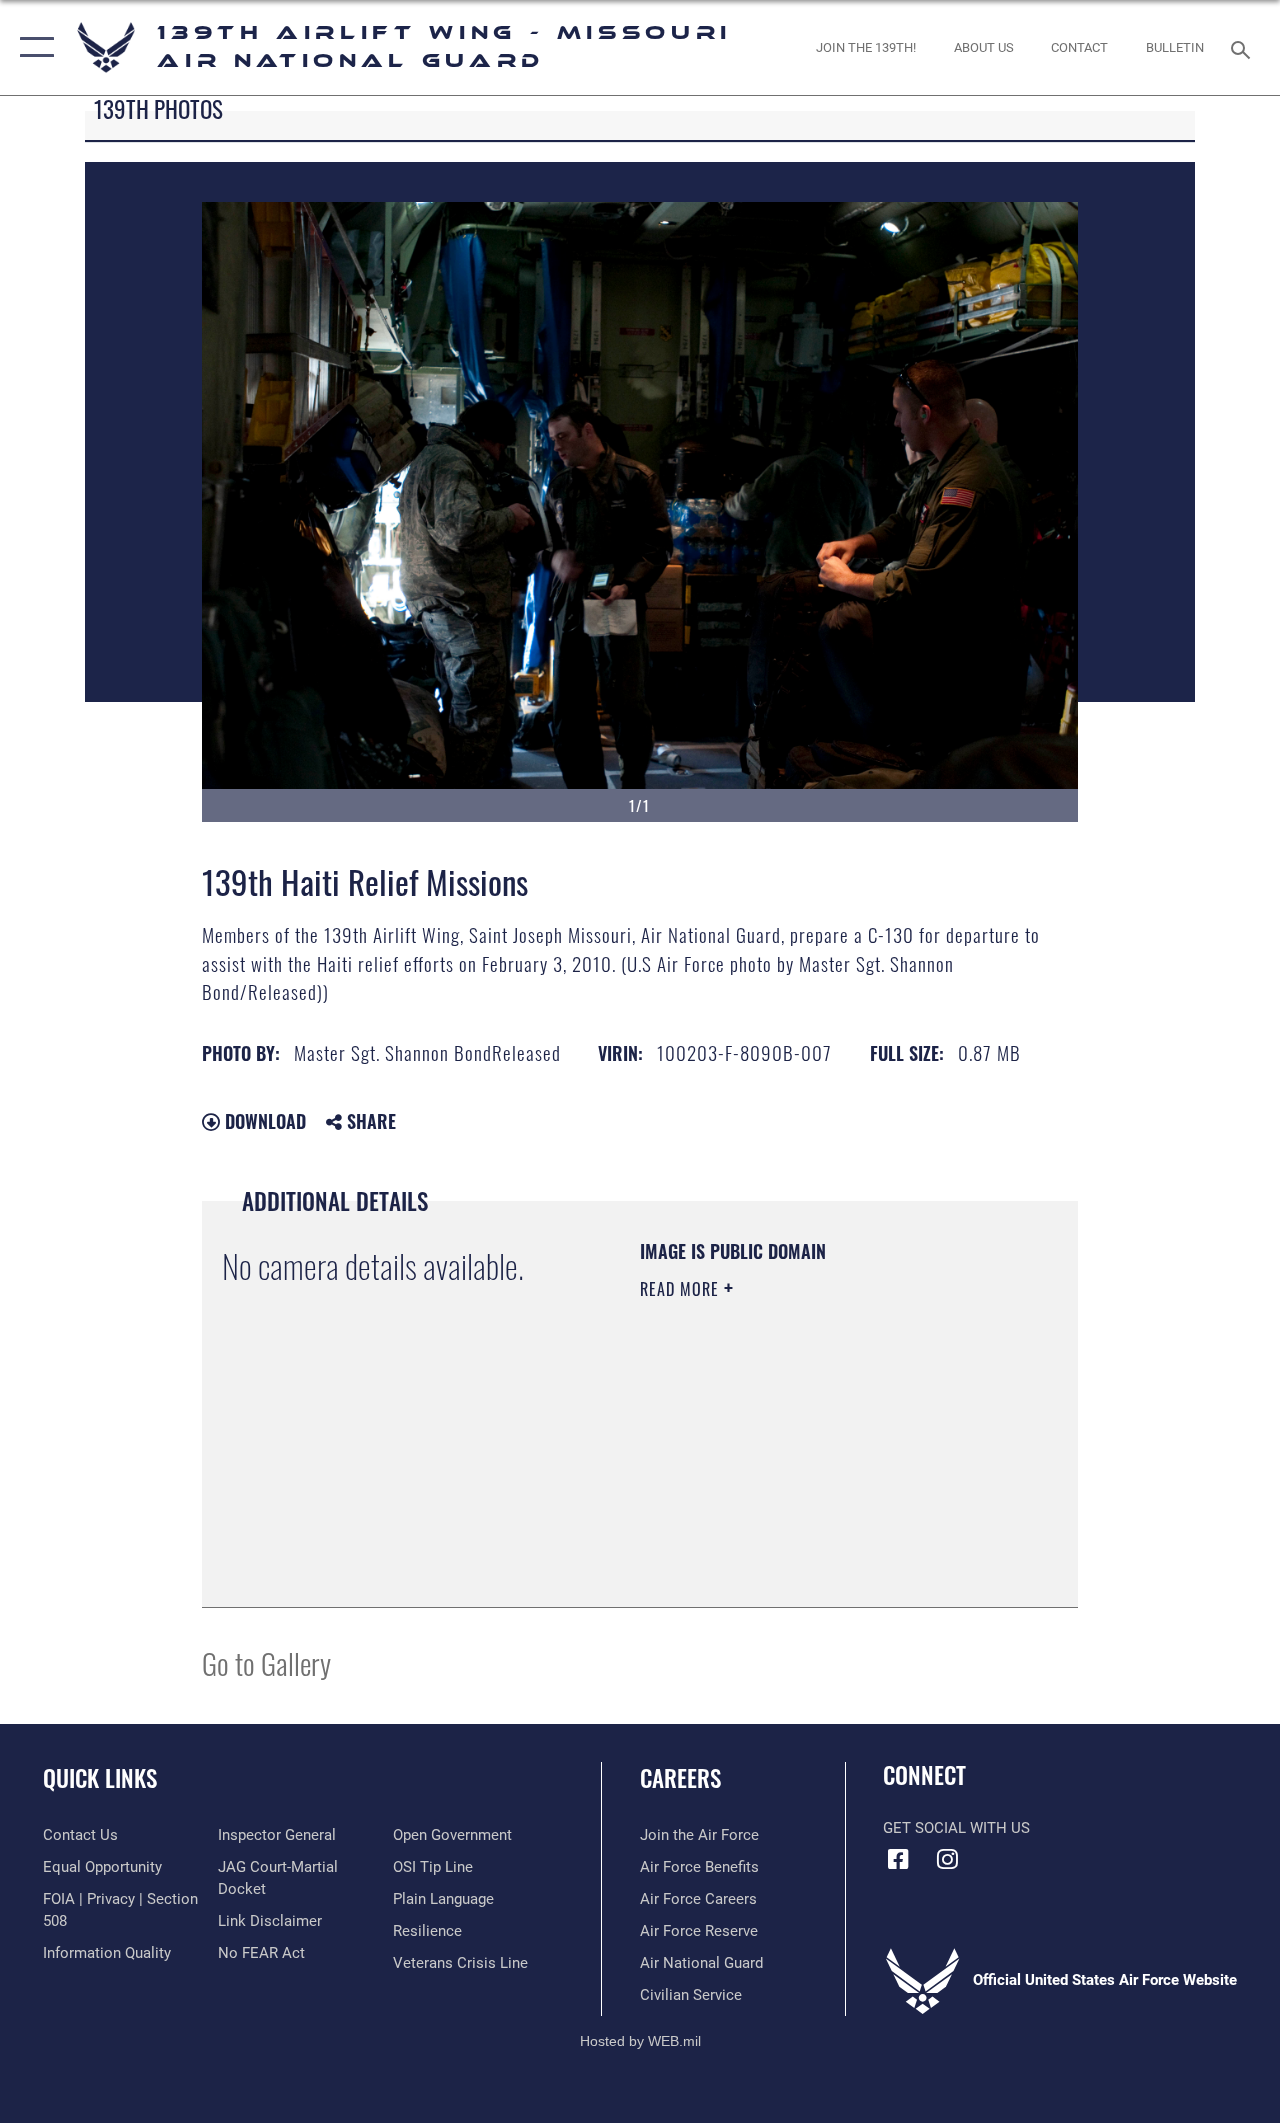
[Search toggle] (1244, 47)
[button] (32, 47)
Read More (682, 1289)
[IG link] (947, 1859)
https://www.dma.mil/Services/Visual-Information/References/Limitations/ (761, 1486)
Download (263, 1121)
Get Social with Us (956, 1828)
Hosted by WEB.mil (640, 2041)
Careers (680, 1778)
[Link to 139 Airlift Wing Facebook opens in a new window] (898, 1859)
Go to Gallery (266, 1662)
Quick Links (100, 1778)
